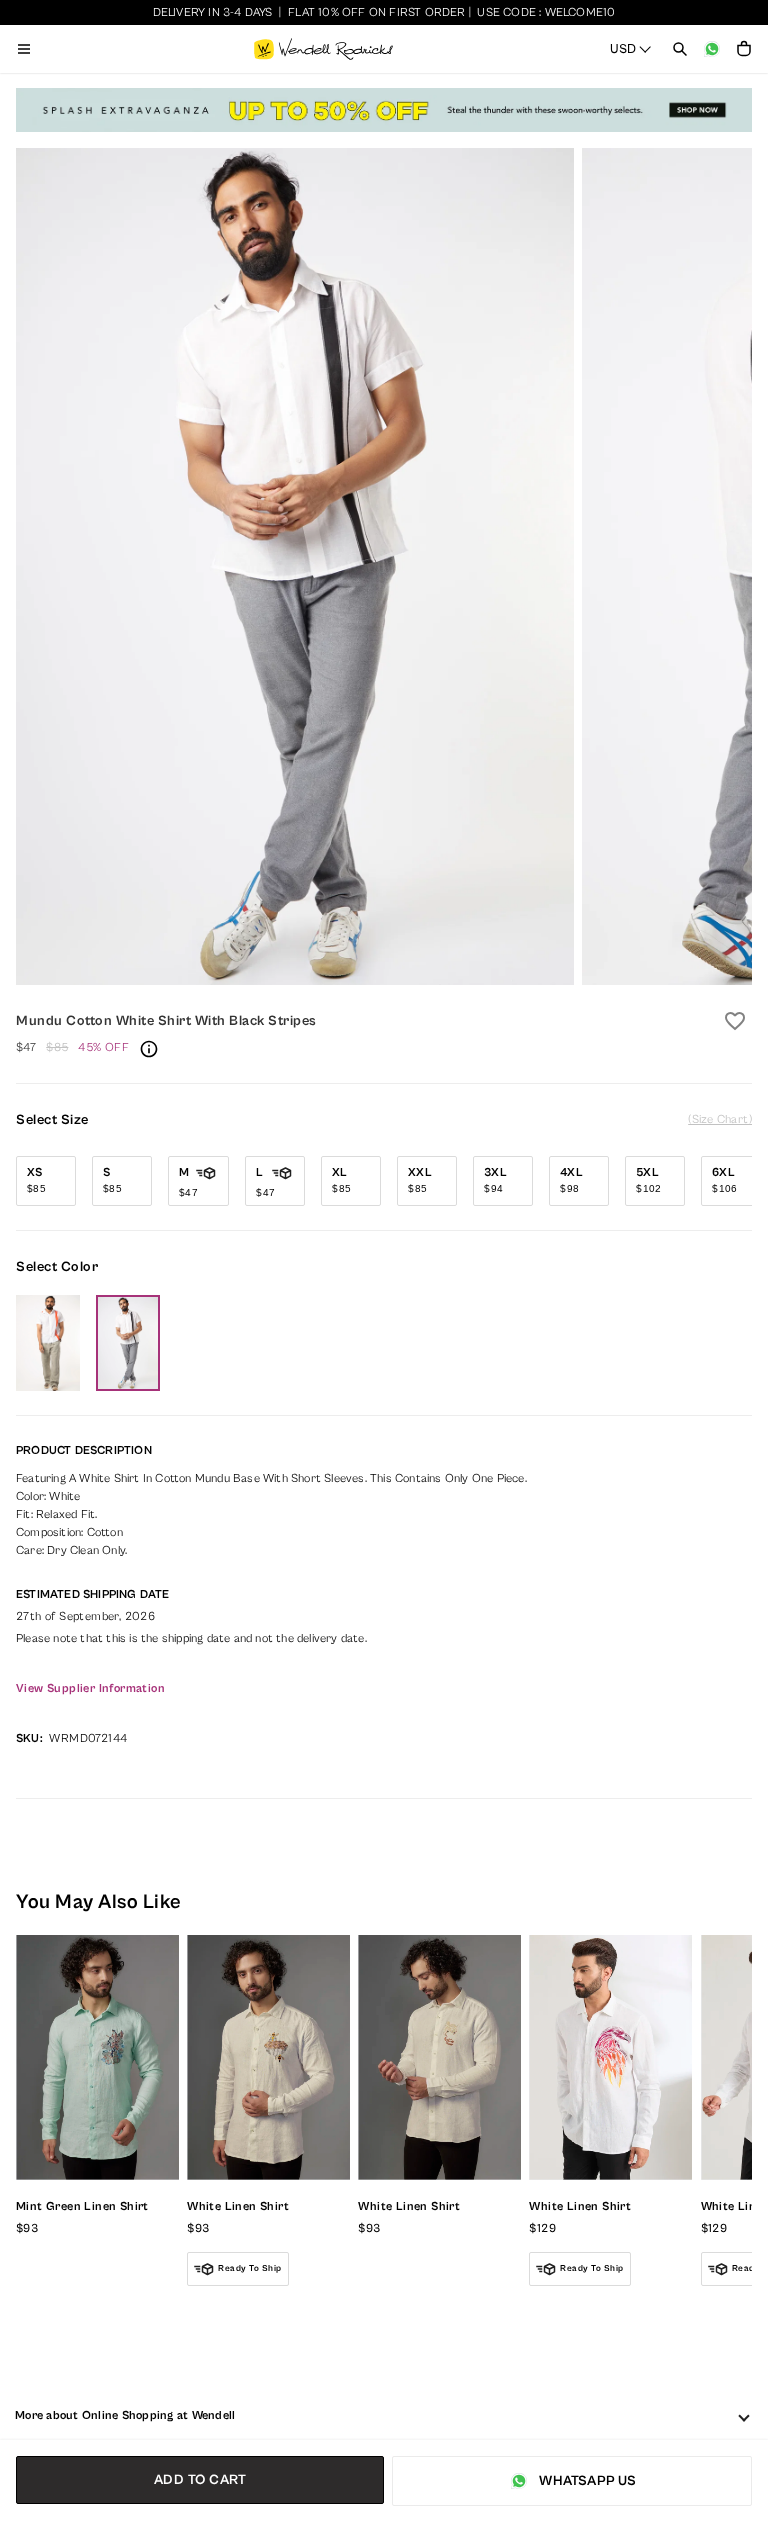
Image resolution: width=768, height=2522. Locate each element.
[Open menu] (24, 49)
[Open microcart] (744, 49)
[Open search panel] (680, 49)
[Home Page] (323, 49)
